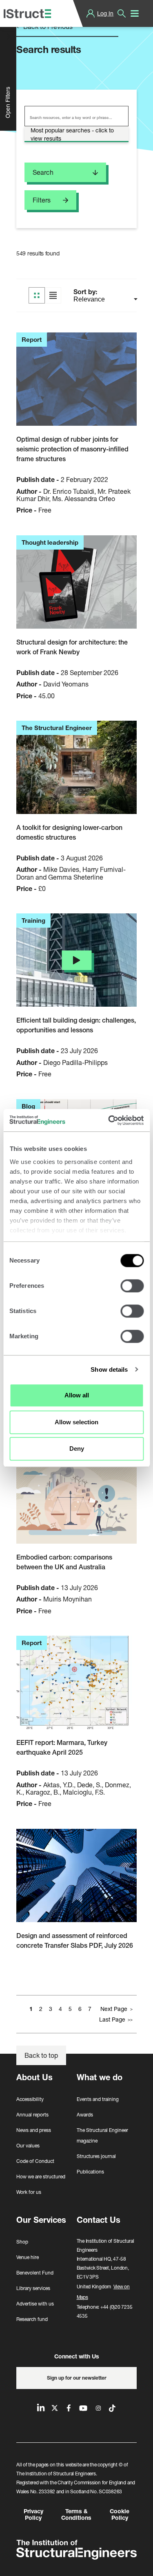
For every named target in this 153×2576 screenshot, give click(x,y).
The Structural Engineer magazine (102, 2135)
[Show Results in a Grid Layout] (37, 295)
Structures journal (96, 2156)
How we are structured (41, 2177)
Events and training (98, 2099)
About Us (34, 2077)
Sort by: (86, 292)
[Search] (122, 13)
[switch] (132, 1286)
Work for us (29, 2192)
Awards (85, 2115)
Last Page (112, 2019)
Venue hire (28, 2257)
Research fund (32, 2319)
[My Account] (91, 13)
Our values (28, 2146)
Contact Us (99, 2220)
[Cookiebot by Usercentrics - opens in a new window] (109, 1120)
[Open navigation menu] (135, 13)
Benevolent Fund (35, 2273)
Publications (90, 2172)
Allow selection (76, 1422)
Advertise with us (35, 2304)
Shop (22, 2242)
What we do (100, 2077)
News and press (34, 2130)
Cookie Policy (120, 2514)
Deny (77, 1449)
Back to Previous (47, 26)
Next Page (114, 2009)
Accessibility (30, 2099)
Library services (33, 2288)
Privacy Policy (33, 2514)
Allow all (77, 1395)
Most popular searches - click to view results (72, 134)
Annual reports (32, 2115)
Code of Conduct (35, 2161)
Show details (109, 1369)
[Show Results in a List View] (53, 295)
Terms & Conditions (76, 2514)
